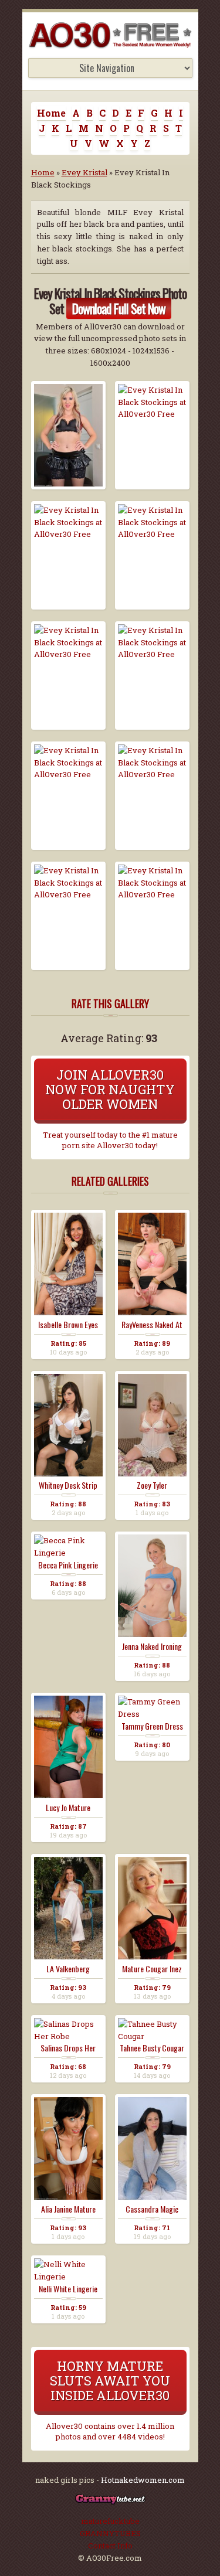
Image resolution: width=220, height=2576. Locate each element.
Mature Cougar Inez (152, 1969)
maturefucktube (110, 2521)
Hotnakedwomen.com (143, 2480)
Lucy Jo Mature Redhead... (68, 1808)
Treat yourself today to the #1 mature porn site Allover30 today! (110, 1140)
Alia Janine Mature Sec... (68, 2209)
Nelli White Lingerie (68, 2289)
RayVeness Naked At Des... (152, 1325)
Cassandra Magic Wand (152, 2209)
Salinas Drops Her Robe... (68, 2048)
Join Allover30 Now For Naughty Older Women (110, 1089)
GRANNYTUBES (110, 2533)
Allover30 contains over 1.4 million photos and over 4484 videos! (110, 2431)
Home (51, 113)
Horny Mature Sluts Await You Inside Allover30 (110, 2381)
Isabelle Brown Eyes (68, 1325)
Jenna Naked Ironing (152, 1646)
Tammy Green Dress (152, 1726)
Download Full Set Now (119, 308)
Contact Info (110, 2546)
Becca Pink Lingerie (68, 1565)
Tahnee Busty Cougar (152, 2048)
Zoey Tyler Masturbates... (152, 1485)
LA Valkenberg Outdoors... (68, 1969)
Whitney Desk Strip (68, 1485)
